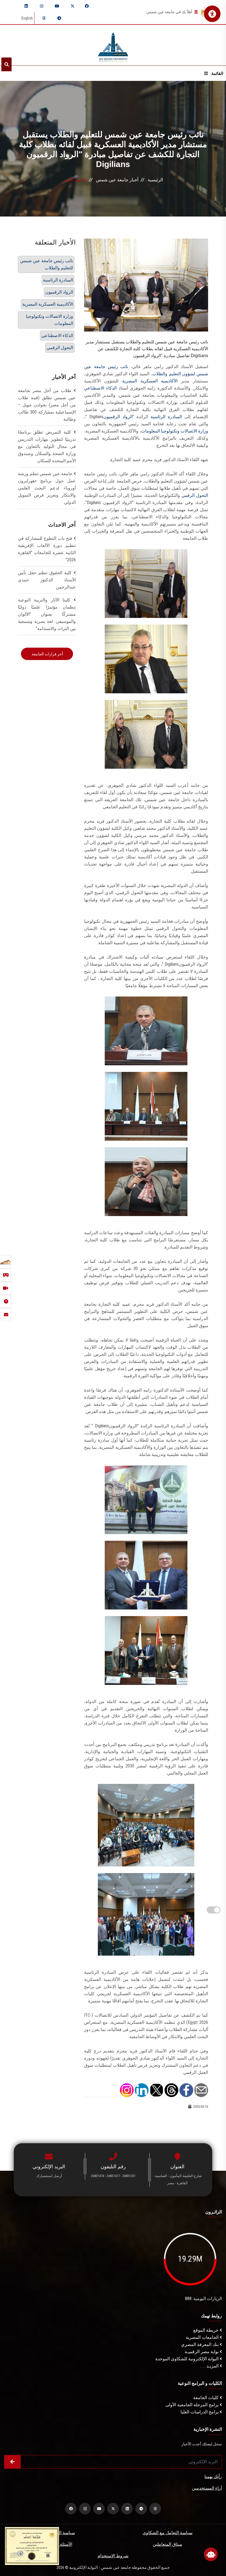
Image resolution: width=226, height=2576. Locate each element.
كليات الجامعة (206, 2398)
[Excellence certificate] (32, 2546)
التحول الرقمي (195, 495)
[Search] (6, 64)
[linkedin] (26, 6)
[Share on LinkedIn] (142, 2090)
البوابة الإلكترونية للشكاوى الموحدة (188, 2359)
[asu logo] (113, 45)
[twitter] (72, 6)
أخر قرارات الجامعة (47, 654)
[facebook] (87, 6)
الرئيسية (155, 180)
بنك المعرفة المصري (200, 2344)
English (27, 18)
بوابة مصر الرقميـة (202, 2352)
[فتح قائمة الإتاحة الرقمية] (212, 14)
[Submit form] (12, 2462)
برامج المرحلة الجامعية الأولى (193, 2405)
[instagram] (42, 6)
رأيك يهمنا (213, 2477)
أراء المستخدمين (207, 2488)
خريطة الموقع (206, 2330)
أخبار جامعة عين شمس (117, 180)
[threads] (44, 18)
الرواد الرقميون (118, 417)
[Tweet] (157, 2090)
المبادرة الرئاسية (166, 417)
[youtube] (57, 6)
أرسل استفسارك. (49, 2176)
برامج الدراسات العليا (200, 2412)
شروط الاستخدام (113, 2556)
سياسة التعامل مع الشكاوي (167, 2533)
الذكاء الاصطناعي (100, 388)
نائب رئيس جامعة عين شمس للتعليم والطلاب (47, 264)
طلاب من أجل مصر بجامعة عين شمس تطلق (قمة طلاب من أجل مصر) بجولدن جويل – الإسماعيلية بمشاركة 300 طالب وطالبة (47, 405)
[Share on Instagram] (127, 2090)
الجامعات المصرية (203, 2337)
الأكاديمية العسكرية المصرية (152, 381)
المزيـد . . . (210, 2366)
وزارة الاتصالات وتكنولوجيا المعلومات (175, 431)
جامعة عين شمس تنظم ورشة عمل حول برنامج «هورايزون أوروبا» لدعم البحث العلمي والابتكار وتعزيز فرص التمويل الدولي (47, 488)
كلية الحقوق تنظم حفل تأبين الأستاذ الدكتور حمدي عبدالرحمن (47, 580)
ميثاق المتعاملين (167, 2544)
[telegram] (59, 18)
